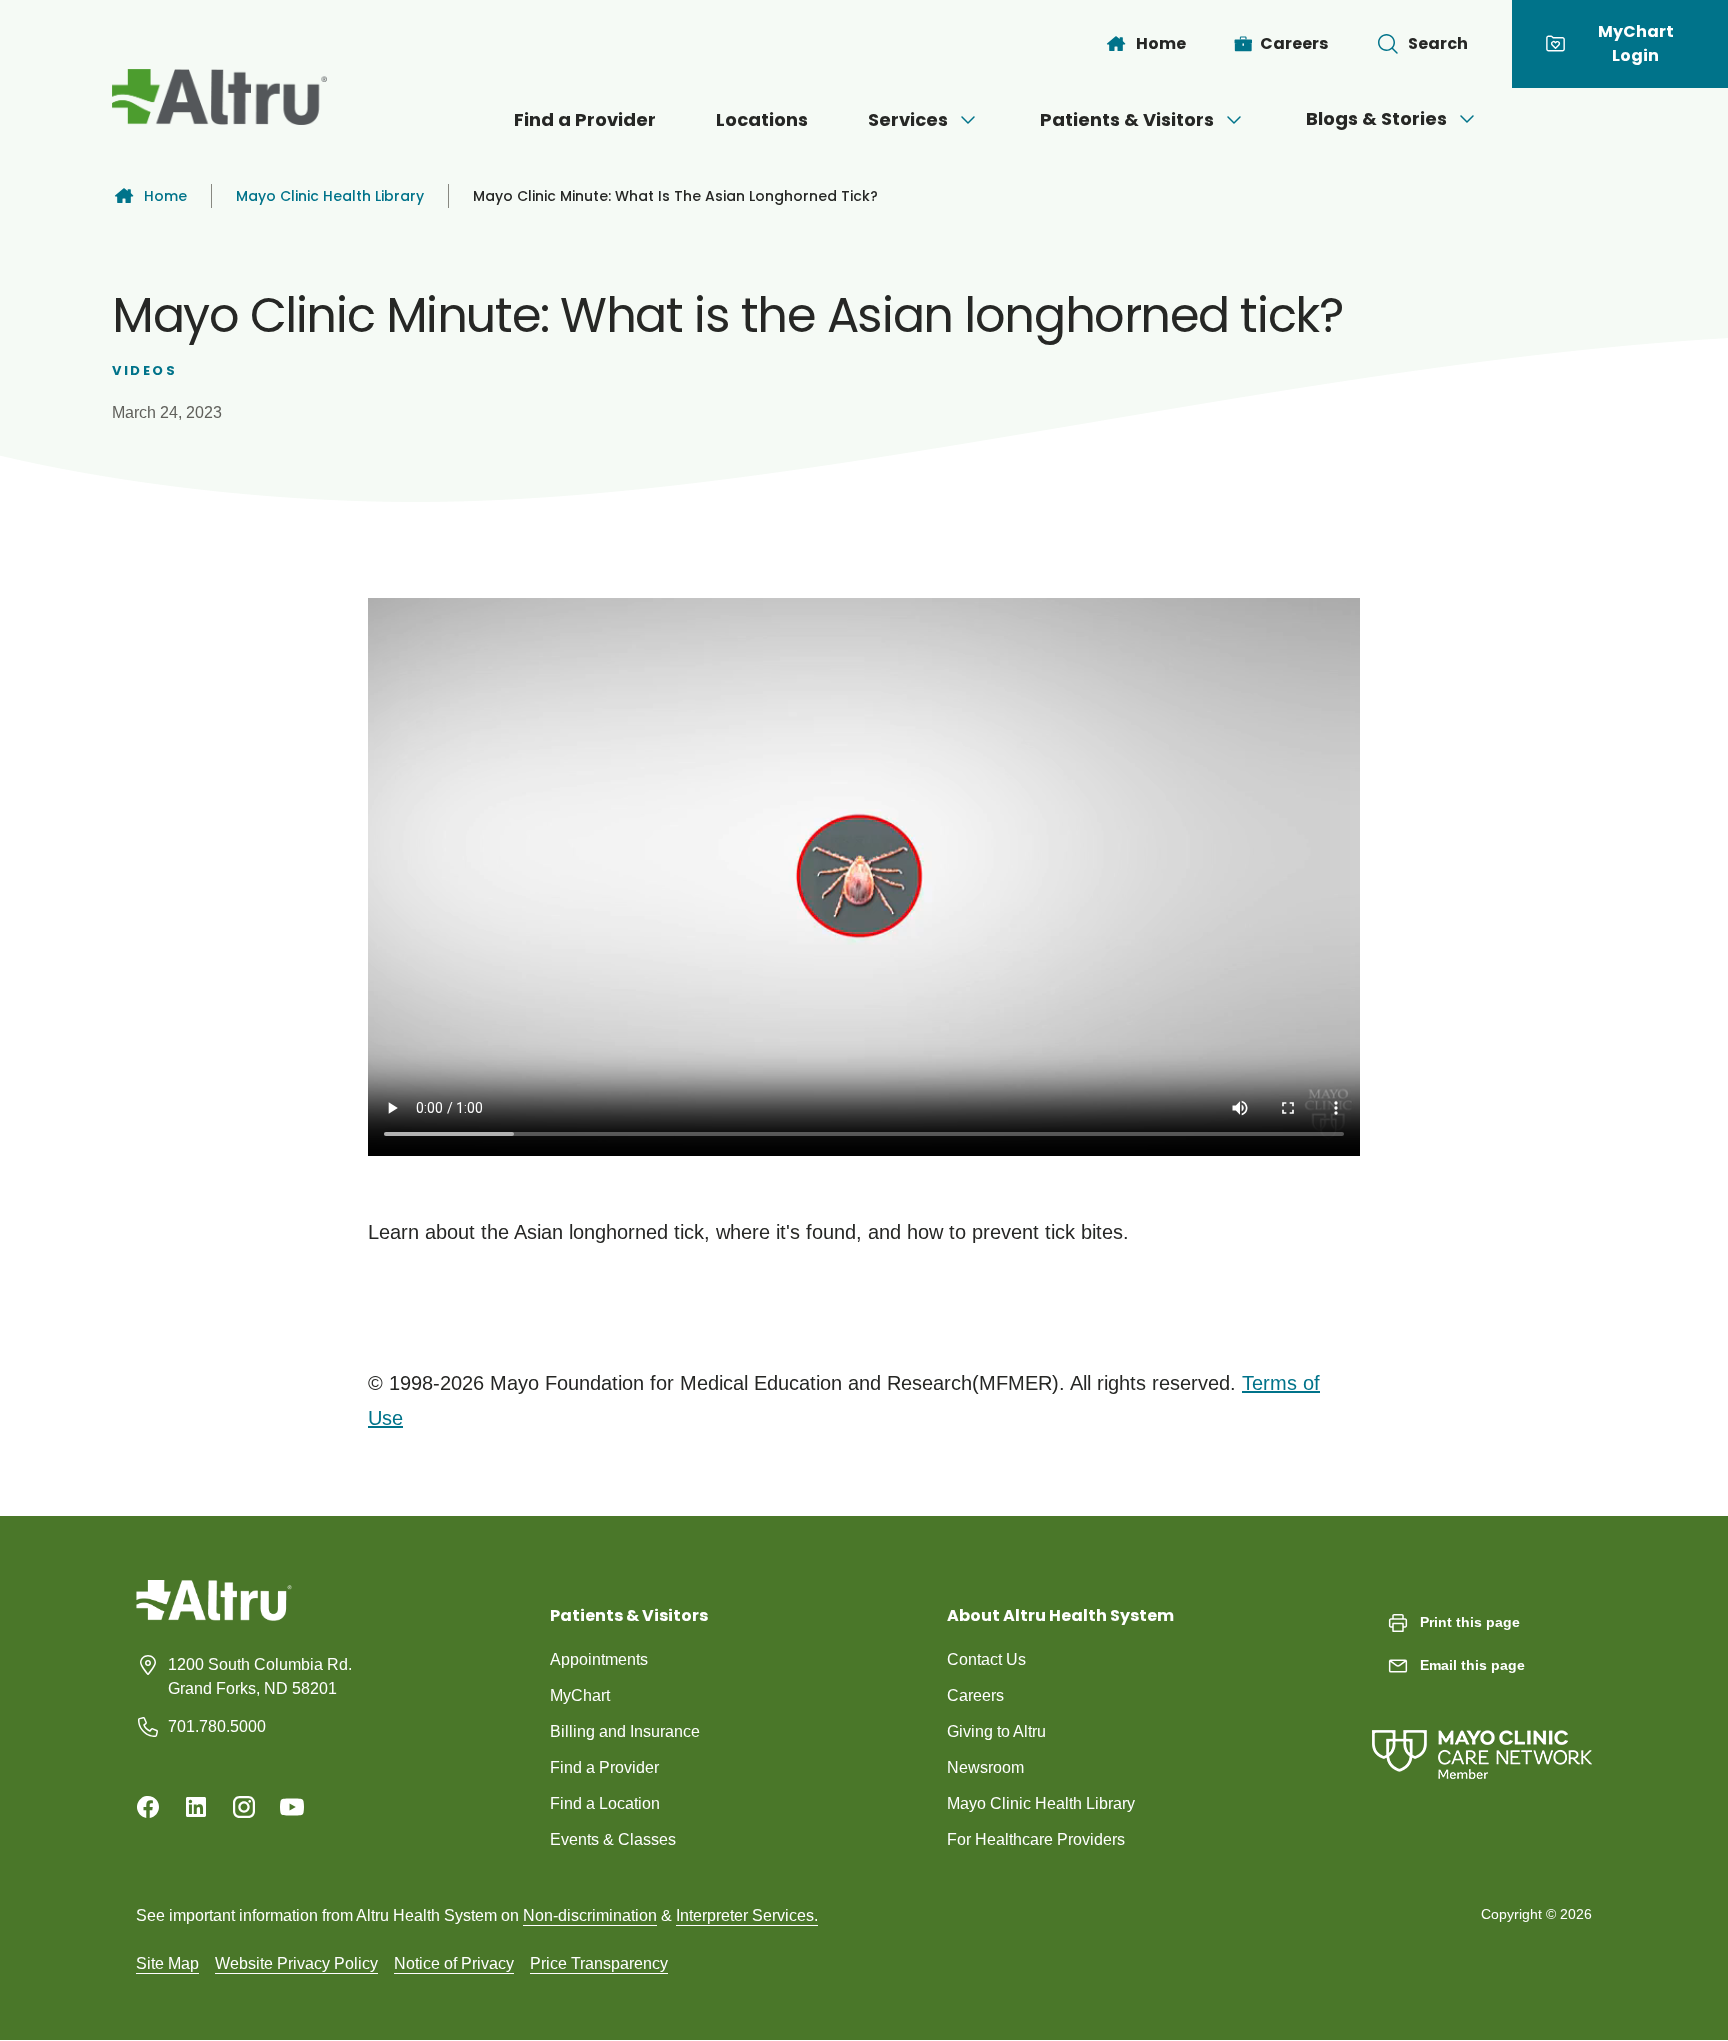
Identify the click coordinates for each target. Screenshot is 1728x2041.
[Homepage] (214, 1615)
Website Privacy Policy (296, 1963)
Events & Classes (613, 1839)
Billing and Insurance (625, 1731)
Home (165, 196)
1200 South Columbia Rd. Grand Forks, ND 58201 (260, 1676)
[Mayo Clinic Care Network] (1482, 1734)
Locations (762, 119)
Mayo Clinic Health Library (330, 196)
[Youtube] (292, 1807)
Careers (975, 1695)
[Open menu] (968, 120)
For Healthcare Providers (1036, 1839)
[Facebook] (148, 1807)
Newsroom (985, 1767)
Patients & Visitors (1127, 119)
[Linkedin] (196, 1807)
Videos (145, 370)
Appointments (599, 1659)
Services (908, 119)
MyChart (580, 1695)
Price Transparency (599, 1963)
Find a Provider (585, 119)
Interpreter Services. (747, 1915)
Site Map (167, 1963)
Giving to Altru (996, 1731)
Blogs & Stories (1376, 118)
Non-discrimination (590, 1915)
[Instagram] (244, 1807)
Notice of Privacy (454, 1963)
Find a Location (605, 1803)
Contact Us (986, 1659)
